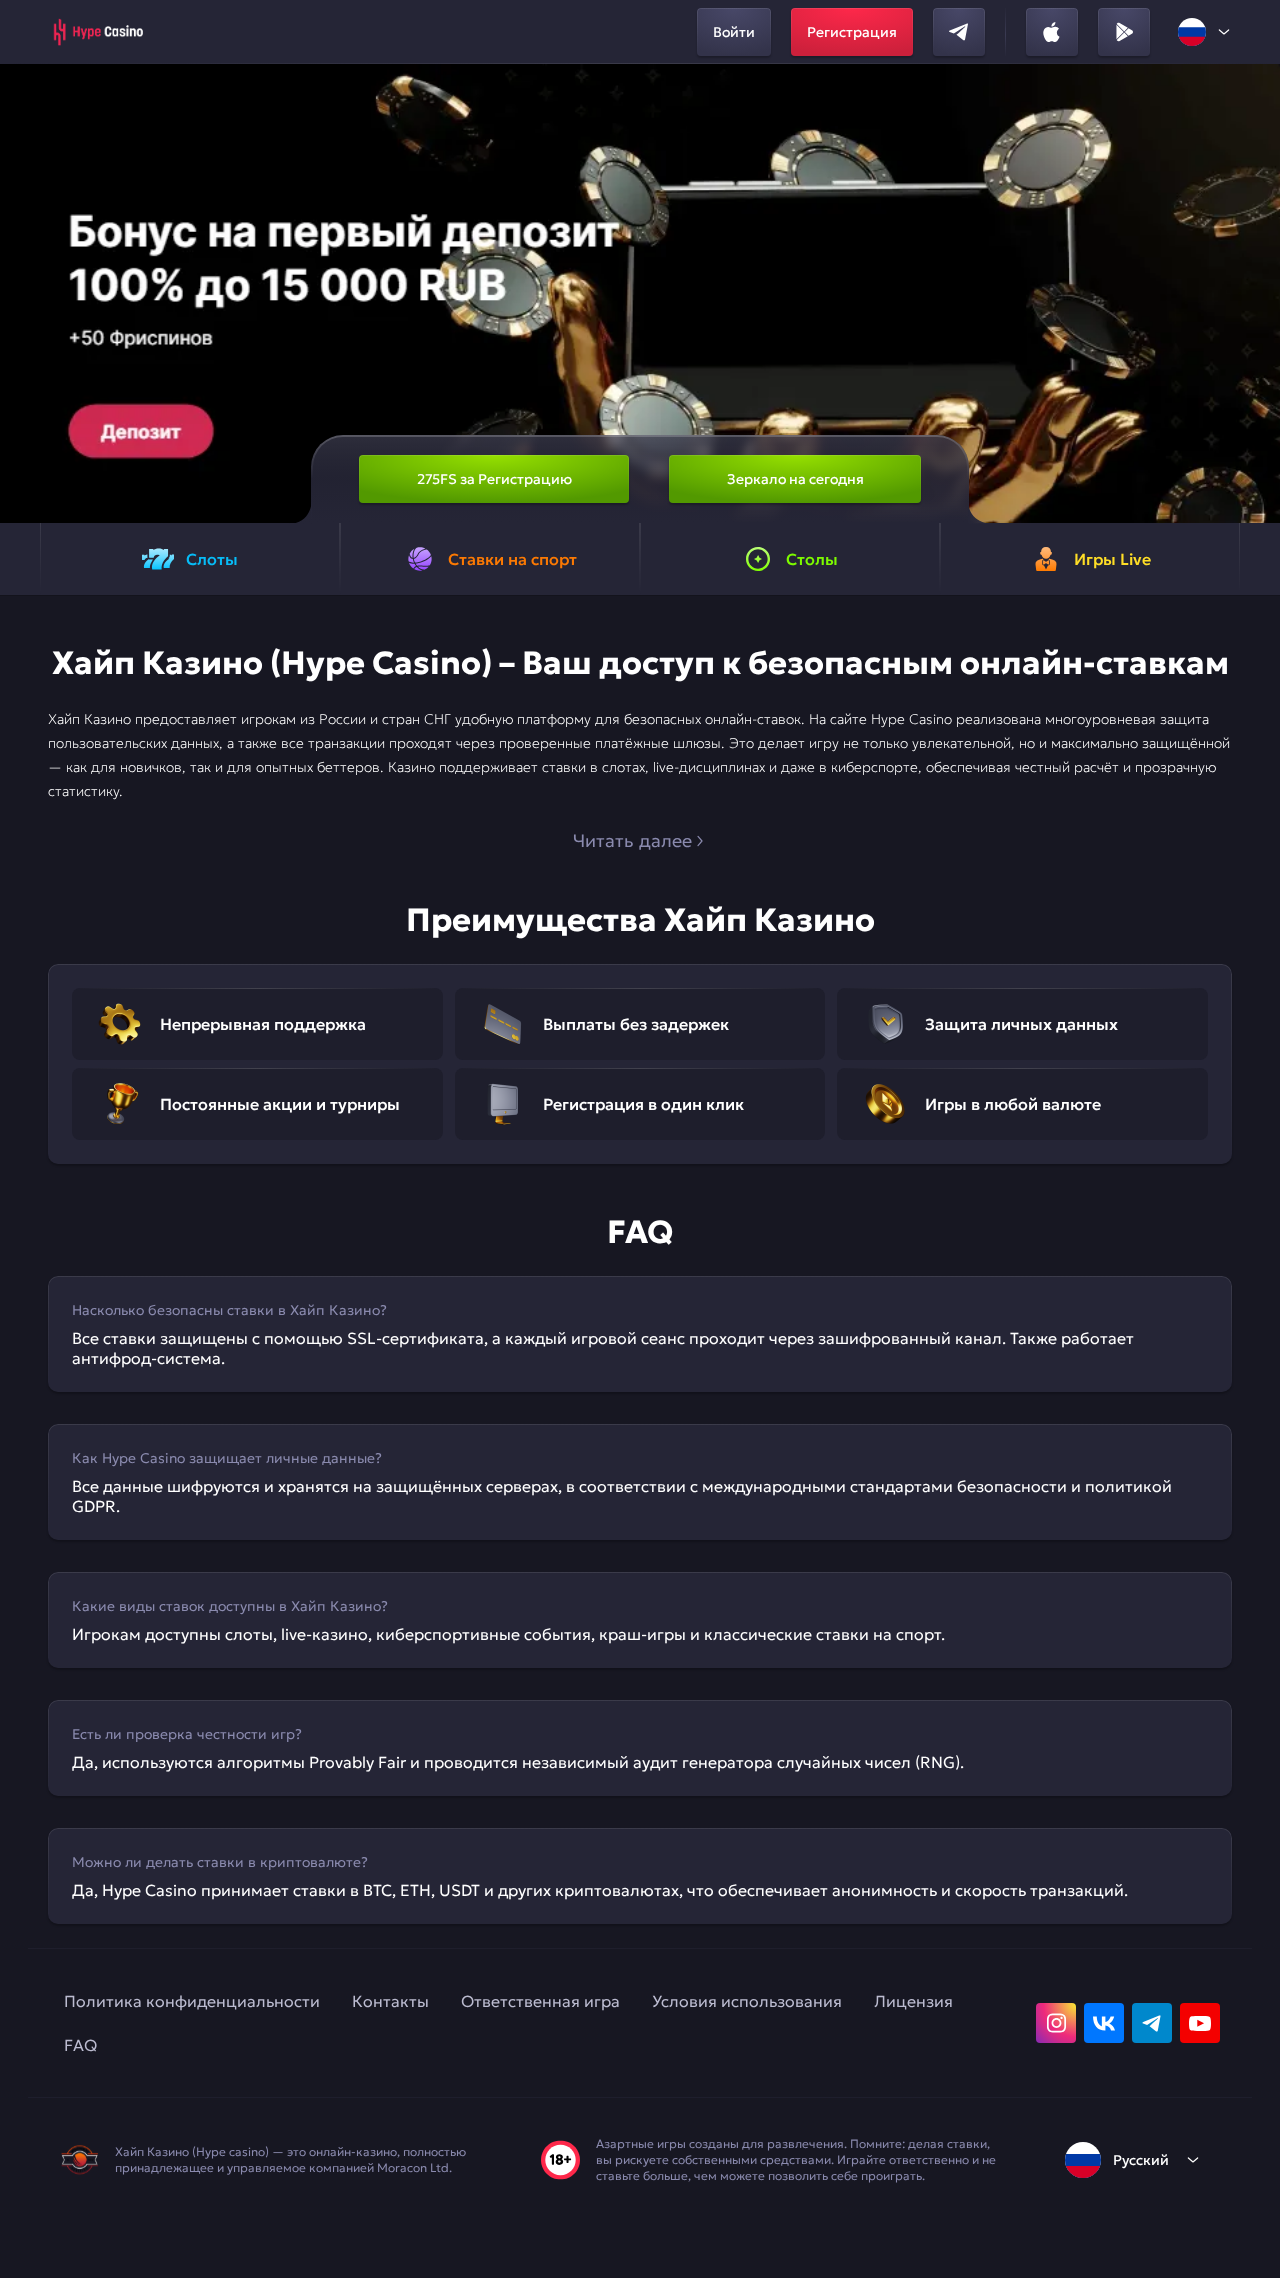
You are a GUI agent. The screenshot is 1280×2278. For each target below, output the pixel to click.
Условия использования (747, 2001)
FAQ (80, 2045)
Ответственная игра (540, 2001)
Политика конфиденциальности (192, 2001)
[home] (97, 32)
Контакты (390, 2001)
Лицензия (913, 2001)
